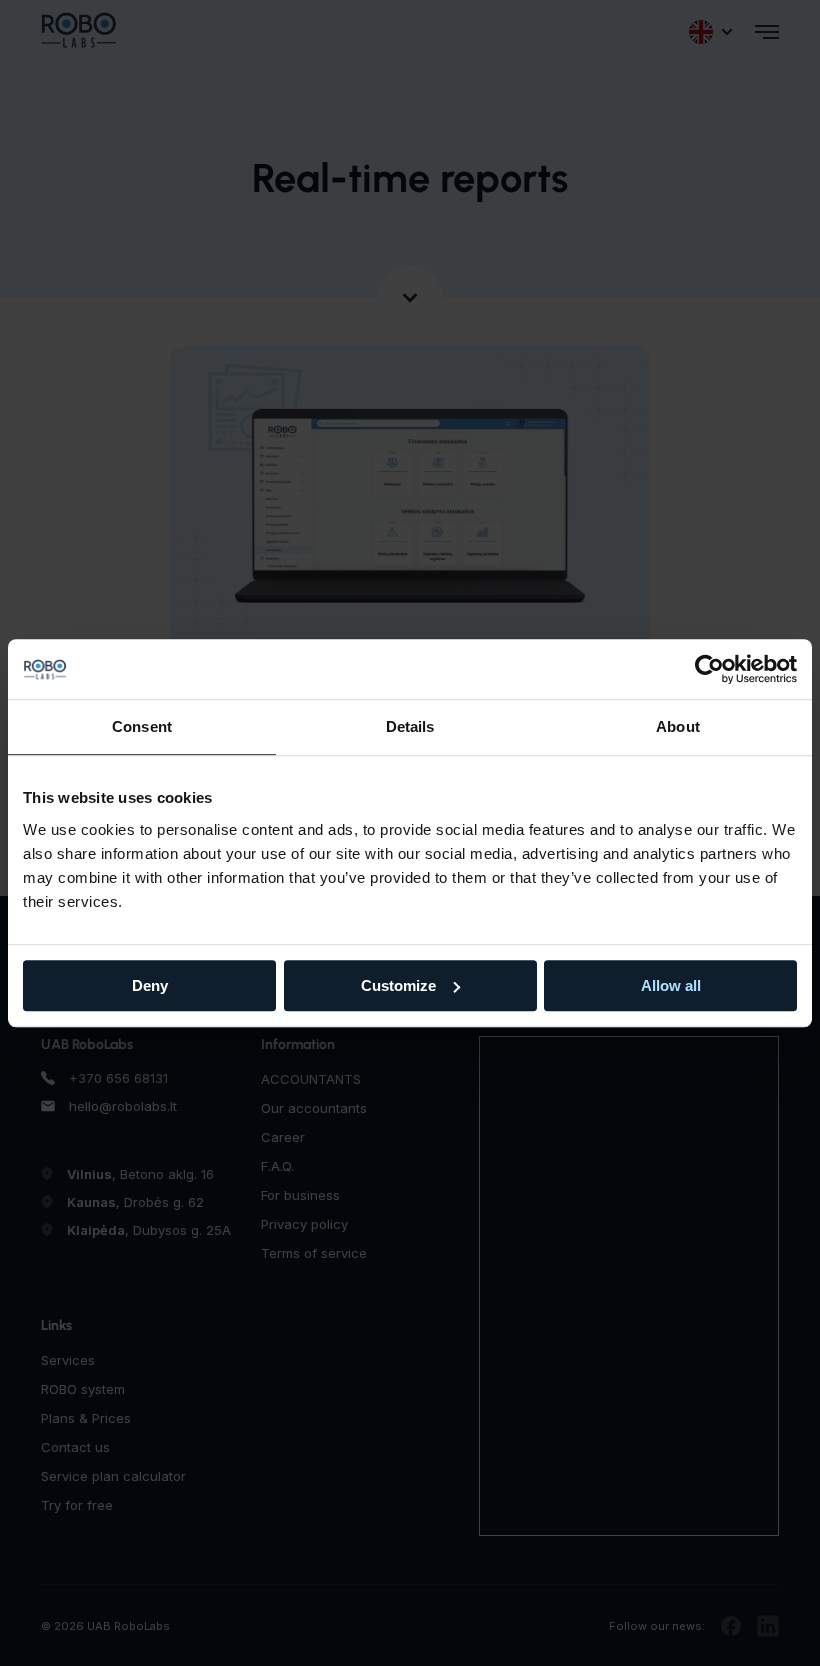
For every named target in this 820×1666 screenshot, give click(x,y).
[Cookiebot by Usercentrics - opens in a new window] (709, 669)
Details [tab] (410, 726)
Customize (398, 985)
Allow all (671, 985)
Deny (150, 985)
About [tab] (678, 726)
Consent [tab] (142, 726)
